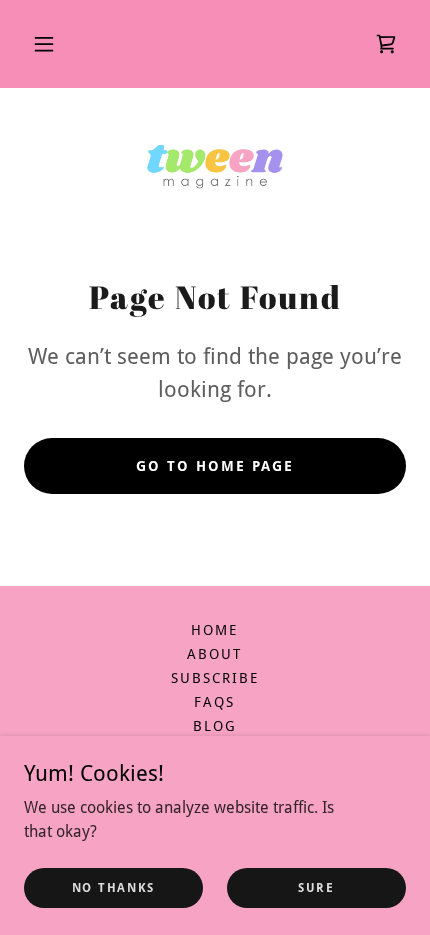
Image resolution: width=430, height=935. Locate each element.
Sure (316, 887)
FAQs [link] (214, 702)
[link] (386, 44)
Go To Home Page (215, 466)
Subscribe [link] (215, 678)
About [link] (214, 654)
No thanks (113, 887)
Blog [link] (215, 726)
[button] (44, 44)
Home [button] (214, 630)
